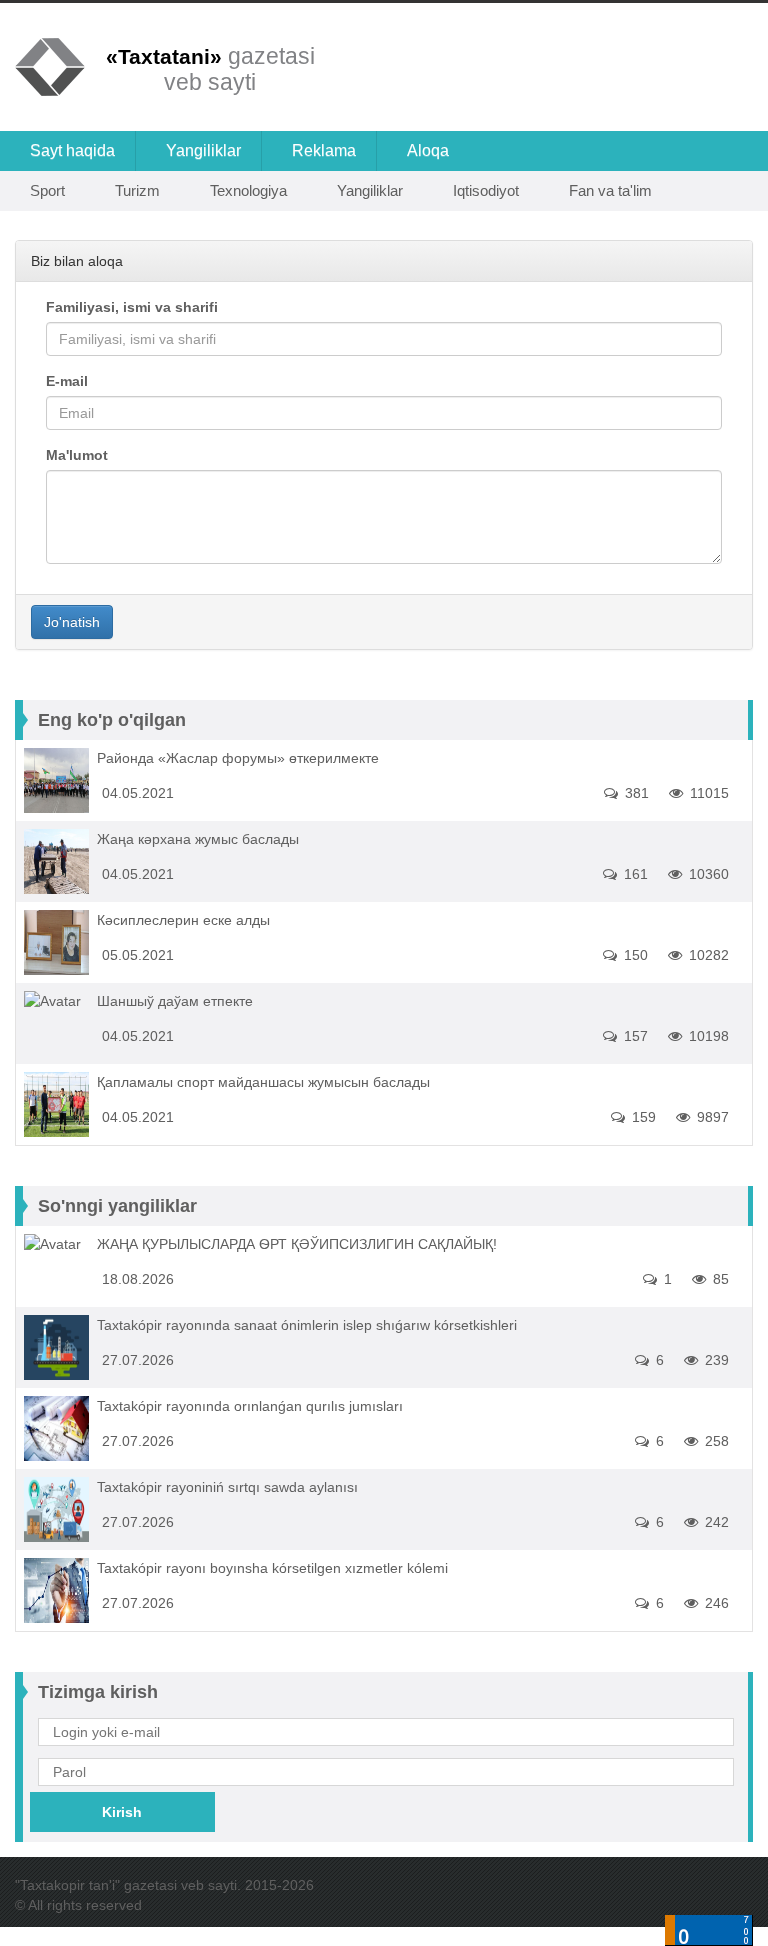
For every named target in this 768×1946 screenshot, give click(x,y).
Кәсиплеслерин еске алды (183, 920)
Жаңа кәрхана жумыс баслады (198, 839)
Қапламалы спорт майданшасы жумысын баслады (263, 1082)
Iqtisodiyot (486, 190)
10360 (707, 874)
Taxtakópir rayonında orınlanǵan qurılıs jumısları (250, 1406)
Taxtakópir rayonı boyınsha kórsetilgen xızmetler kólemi (272, 1568)
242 (715, 1522)
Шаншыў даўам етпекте (175, 1001)
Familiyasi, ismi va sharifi (132, 307)
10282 (707, 955)
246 (715, 1603)
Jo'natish (72, 622)
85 (719, 1279)
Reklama (324, 150)
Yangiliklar (203, 150)
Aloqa (428, 150)
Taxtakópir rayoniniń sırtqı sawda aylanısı (227, 1487)
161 (634, 874)
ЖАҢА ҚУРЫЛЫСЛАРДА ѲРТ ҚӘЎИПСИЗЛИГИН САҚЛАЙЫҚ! (297, 1244)
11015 (707, 793)
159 (642, 1117)
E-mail (67, 381)
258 (715, 1441)
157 (634, 1036)
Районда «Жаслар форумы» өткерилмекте (238, 758)
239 (715, 1360)
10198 (707, 1036)
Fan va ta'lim (610, 190)
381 (635, 793)
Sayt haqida (72, 150)
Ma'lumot (77, 455)
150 (634, 955)
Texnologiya (248, 190)
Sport (47, 190)
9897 (711, 1117)
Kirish (122, 1812)
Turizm (137, 190)
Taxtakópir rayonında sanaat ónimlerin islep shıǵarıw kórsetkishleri (307, 1325)
